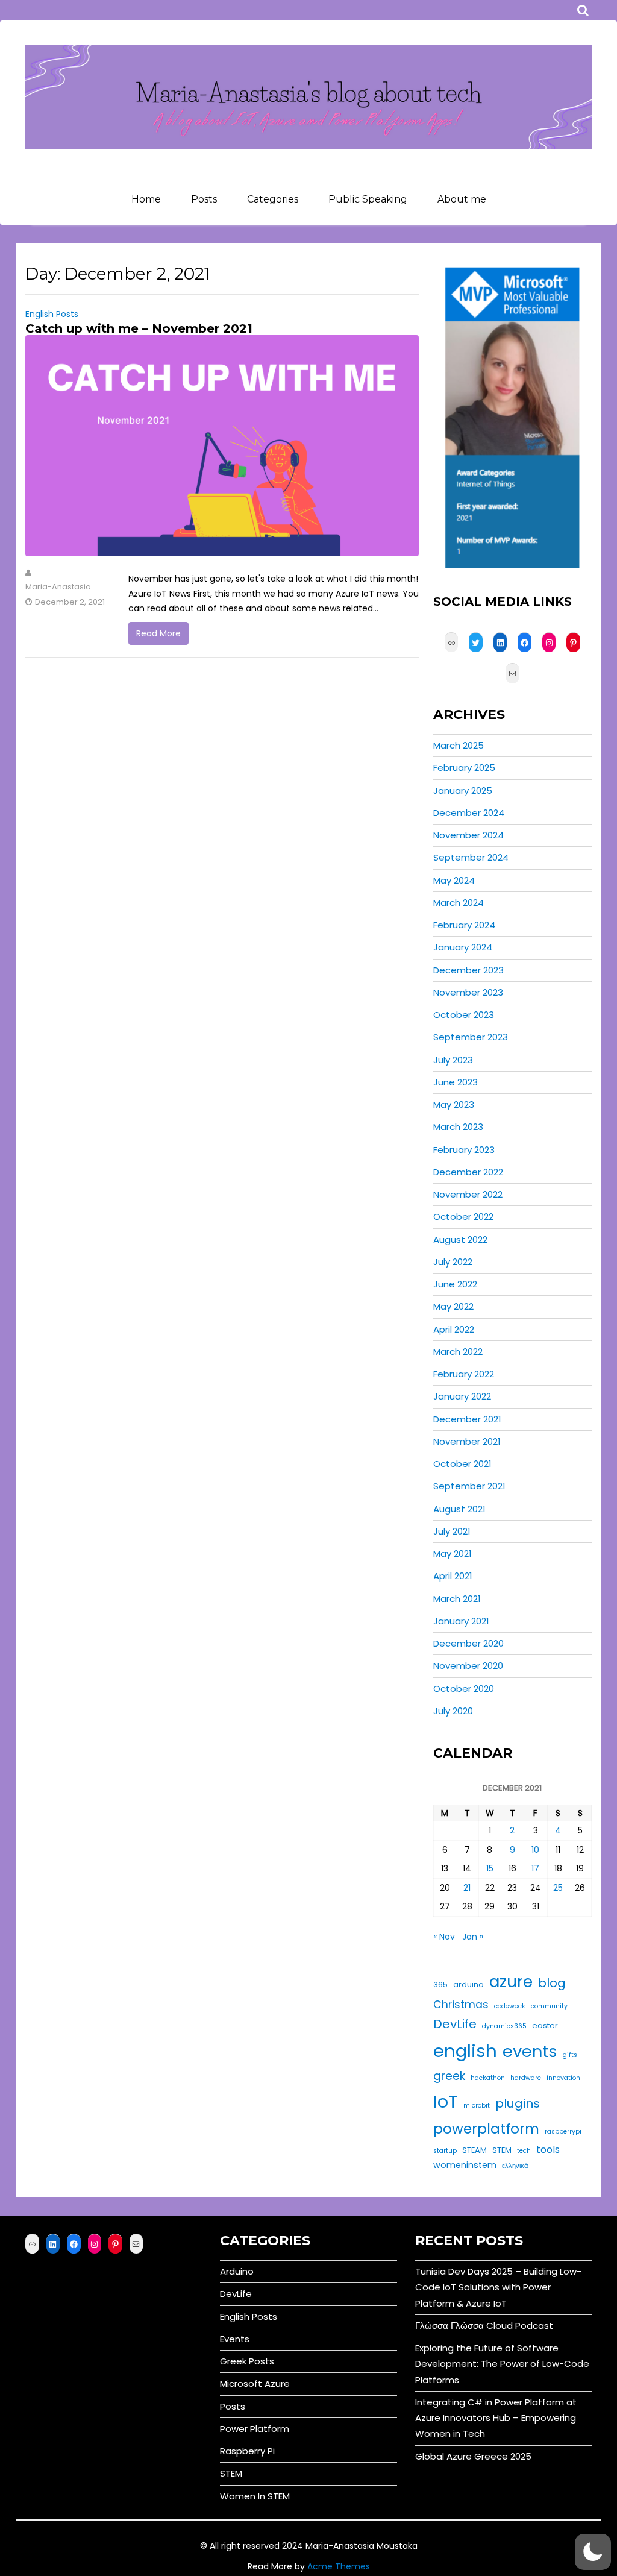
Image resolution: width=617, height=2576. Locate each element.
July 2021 (452, 1531)
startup (445, 2151)
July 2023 (453, 1060)
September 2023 (471, 1037)
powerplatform (486, 2129)
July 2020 (453, 1711)
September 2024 (471, 857)
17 (535, 1868)
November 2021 (467, 1441)
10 (535, 1850)
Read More (158, 633)
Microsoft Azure (255, 2383)
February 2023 (464, 1150)
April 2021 (453, 1576)
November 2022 (468, 1194)
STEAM (474, 2150)
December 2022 (468, 1172)
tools (548, 2150)
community (549, 2006)
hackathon (488, 2078)
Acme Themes (339, 2566)
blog (552, 1983)
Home (146, 199)
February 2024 (464, 925)
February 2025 (464, 768)
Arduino (237, 2271)
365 (440, 1984)
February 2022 (464, 1374)
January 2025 (463, 790)
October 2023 (464, 1015)
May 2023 (454, 1104)
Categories (273, 199)
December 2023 (468, 970)
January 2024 (463, 947)
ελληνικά (515, 2166)
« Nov (444, 1937)
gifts (570, 2055)
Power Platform (255, 2429)
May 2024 (454, 880)
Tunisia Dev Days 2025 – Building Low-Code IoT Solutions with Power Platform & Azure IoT (498, 2287)
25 (558, 1888)
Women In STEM (255, 2496)
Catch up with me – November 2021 (139, 328)
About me (462, 199)
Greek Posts (247, 2361)
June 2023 (456, 1082)
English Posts (52, 314)
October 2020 (464, 1689)
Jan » (473, 1937)
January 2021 (461, 1621)
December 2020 (468, 1643)
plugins (518, 2103)
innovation (563, 2078)
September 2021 (469, 1486)
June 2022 (455, 1284)
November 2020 (468, 1666)
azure (511, 1981)
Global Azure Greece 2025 (473, 2456)
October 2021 (462, 1464)
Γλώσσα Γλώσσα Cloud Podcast (484, 2326)
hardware (526, 2078)
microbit (477, 2106)
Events (235, 2339)
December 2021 (467, 1419)
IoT (446, 2101)
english (465, 2051)
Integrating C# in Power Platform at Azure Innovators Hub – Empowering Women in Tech (496, 2418)
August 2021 (459, 1509)
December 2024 (469, 813)
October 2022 (463, 1217)
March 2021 (457, 1599)
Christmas (461, 2005)
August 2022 (460, 1239)
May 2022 (453, 1306)
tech (524, 2151)
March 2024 (459, 903)
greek (449, 2076)
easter (545, 2025)
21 (467, 1888)
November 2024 (468, 835)
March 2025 (459, 745)
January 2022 (462, 1396)
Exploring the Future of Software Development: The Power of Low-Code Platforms (502, 2364)
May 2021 (453, 1553)
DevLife (455, 2024)
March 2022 (458, 1352)
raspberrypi (563, 2131)
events (530, 2051)
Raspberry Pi (247, 2451)
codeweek (510, 2006)
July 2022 (453, 1262)
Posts (204, 199)
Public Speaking (368, 199)
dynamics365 (504, 2026)
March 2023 (458, 1127)
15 (490, 1868)
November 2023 (468, 992)
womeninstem (465, 2165)
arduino (468, 1984)
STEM (502, 2150)
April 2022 (454, 1329)
